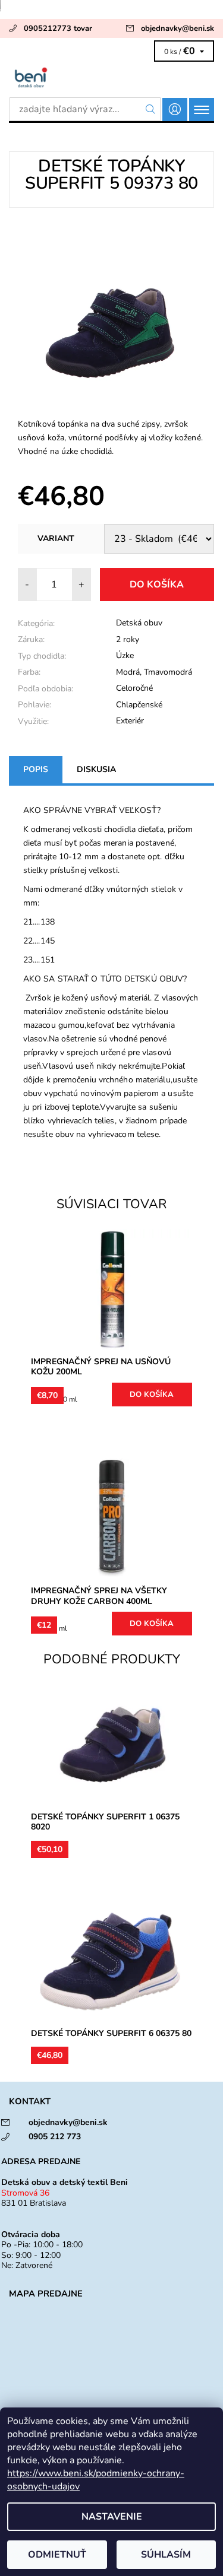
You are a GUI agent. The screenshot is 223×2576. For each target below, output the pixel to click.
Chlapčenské (139, 705)
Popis (36, 769)
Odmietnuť (57, 2555)
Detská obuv (139, 623)
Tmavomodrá (168, 672)
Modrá (128, 672)
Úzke (125, 655)
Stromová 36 (25, 2193)
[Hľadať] (151, 109)
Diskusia (96, 769)
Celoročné (134, 688)
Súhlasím (166, 2555)
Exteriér (130, 721)
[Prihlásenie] (175, 109)
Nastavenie (112, 2517)
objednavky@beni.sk (178, 28)
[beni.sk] (111, 77)
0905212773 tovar (58, 28)
